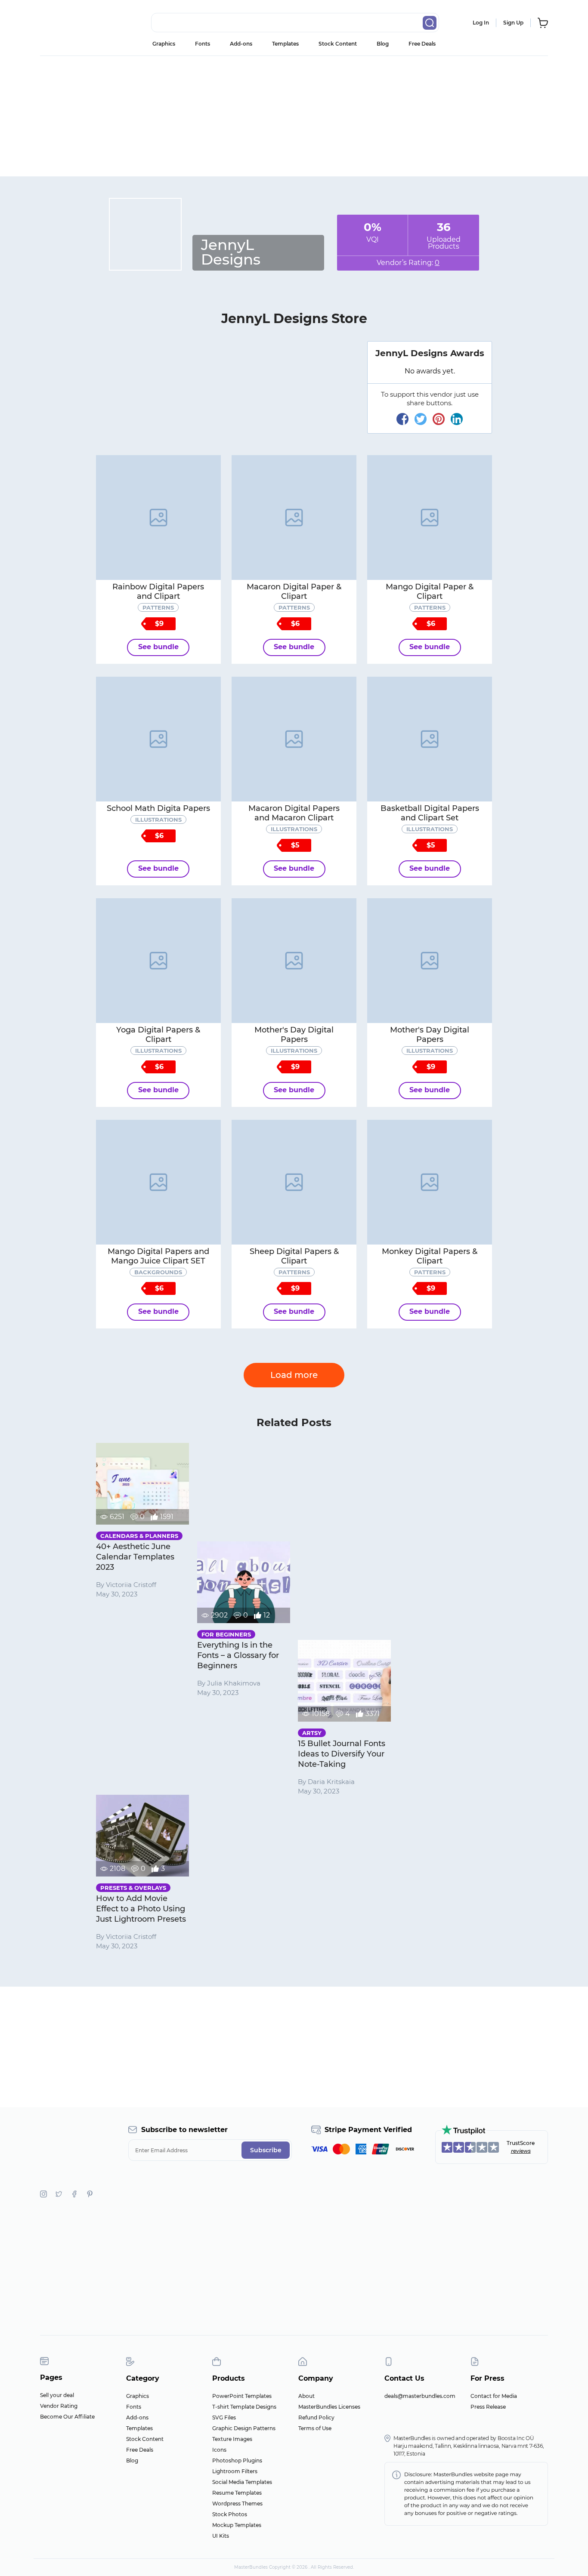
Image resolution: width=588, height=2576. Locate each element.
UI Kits (221, 2536)
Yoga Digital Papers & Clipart (158, 1035)
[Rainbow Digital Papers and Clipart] (158, 518)
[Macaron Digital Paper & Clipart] (294, 518)
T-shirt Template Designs (244, 2407)
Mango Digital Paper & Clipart (430, 592)
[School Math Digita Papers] (158, 739)
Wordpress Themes (237, 2504)
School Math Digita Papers (158, 808)
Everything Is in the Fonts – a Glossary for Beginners (238, 1655)
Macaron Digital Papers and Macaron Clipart (294, 813)
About (306, 2396)
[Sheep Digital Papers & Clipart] (294, 1182)
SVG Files (224, 2417)
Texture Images (232, 2439)
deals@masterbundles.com (420, 2396)
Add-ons (241, 44)
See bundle (158, 647)
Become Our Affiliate (67, 2417)
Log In (481, 23)
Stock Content (338, 44)
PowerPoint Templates (242, 2396)
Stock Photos (230, 2514)
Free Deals (422, 44)
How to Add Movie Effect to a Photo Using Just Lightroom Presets (141, 1909)
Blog (383, 44)
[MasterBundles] (68, 23)
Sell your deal (57, 2395)
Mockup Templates (237, 2525)
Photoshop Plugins (237, 2460)
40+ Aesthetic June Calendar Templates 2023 (135, 1557)
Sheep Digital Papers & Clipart (294, 1256)
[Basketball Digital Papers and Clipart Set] (430, 739)
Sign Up (513, 23)
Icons (219, 2450)
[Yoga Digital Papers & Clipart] (158, 961)
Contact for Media (494, 2396)
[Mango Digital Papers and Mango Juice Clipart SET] (158, 1182)
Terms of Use (315, 2428)
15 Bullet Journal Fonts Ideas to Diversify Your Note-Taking (342, 1754)
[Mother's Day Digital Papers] (294, 961)
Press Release (488, 2407)
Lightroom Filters (235, 2471)
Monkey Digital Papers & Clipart (430, 1256)
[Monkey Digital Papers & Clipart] (430, 1182)
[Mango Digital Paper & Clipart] (430, 518)
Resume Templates (237, 2493)
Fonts (203, 44)
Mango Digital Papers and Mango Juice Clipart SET (158, 1256)
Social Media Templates (242, 2482)
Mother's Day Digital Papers (294, 1035)
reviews (521, 2151)
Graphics (164, 44)
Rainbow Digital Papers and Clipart (158, 592)
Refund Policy (316, 2417)
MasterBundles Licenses (329, 2407)
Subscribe (266, 2150)
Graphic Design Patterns (244, 2428)
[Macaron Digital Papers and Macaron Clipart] (294, 739)
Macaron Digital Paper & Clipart (294, 592)
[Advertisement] (294, 116)
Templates (285, 44)
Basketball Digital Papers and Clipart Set (430, 813)
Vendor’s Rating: (408, 263)
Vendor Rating (59, 2406)
